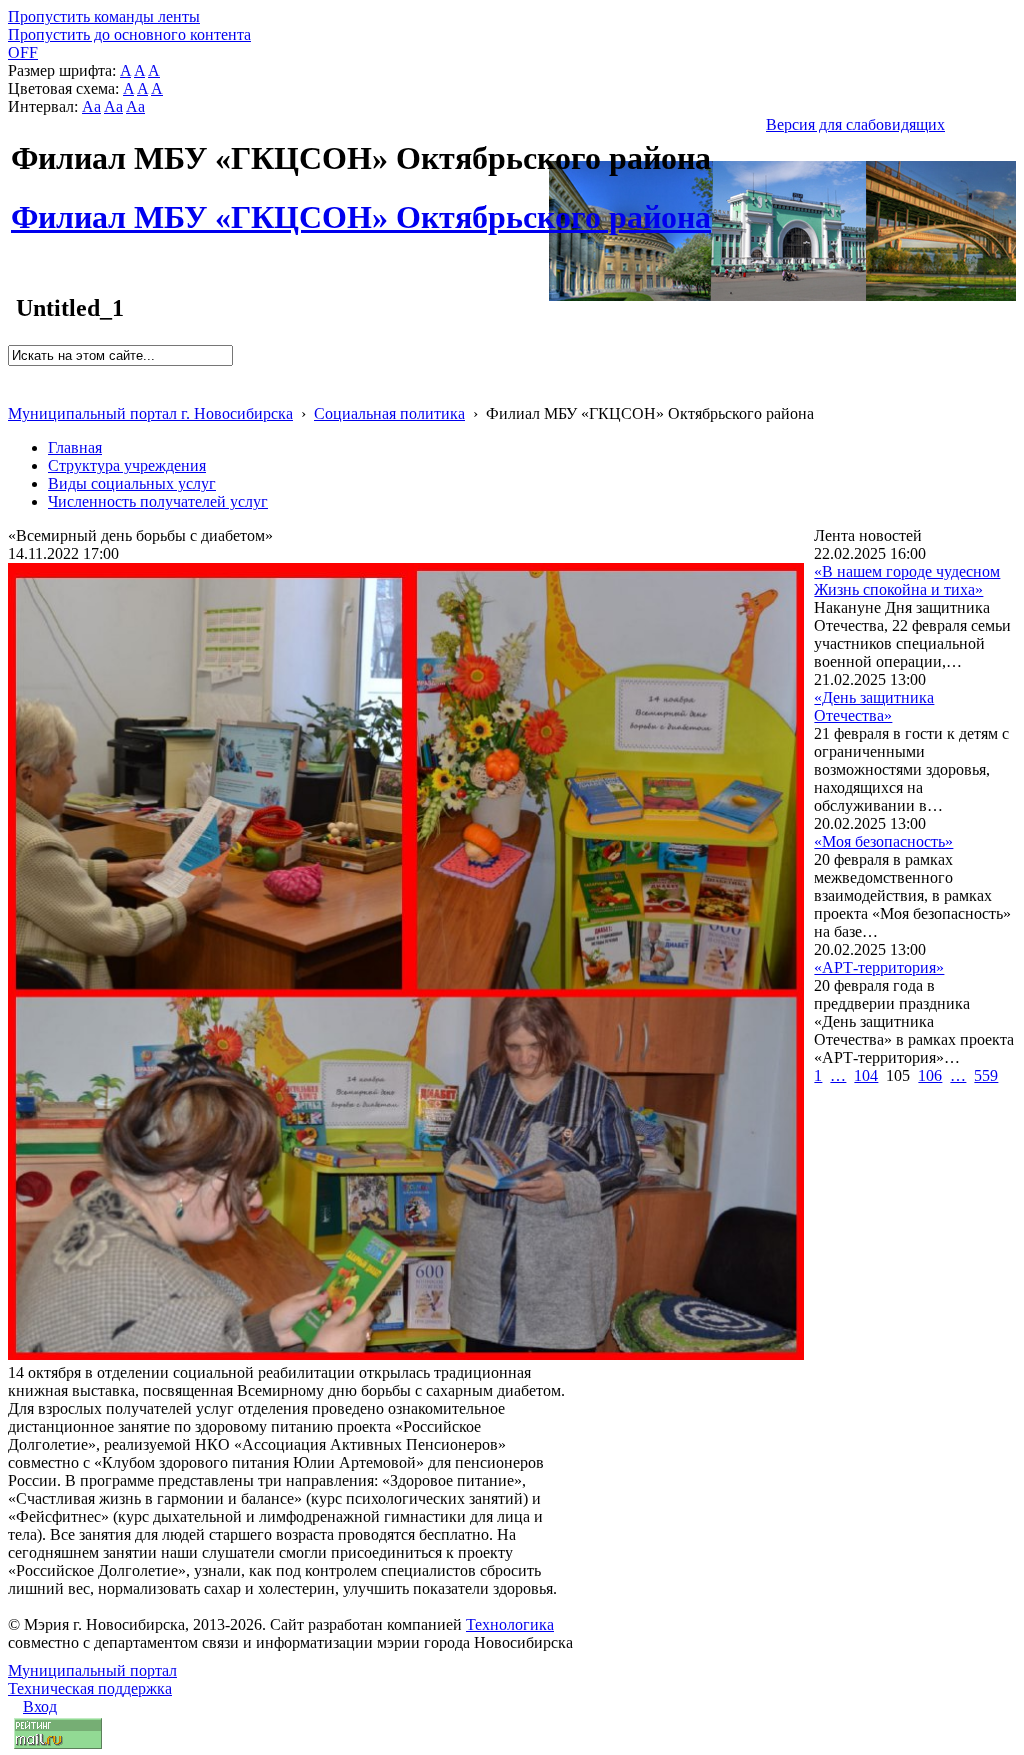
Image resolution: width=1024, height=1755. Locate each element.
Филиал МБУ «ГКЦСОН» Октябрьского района (361, 206)
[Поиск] (14, 374)
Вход (40, 1706)
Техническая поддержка (90, 1688)
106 (930, 1075)
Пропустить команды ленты (104, 16)
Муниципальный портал (92, 1670)
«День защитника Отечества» (874, 706)
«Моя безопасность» (883, 841)
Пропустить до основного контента (129, 34)
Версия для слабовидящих (855, 124)
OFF (23, 52)
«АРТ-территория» (879, 967)
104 (866, 1075)
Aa (91, 106)
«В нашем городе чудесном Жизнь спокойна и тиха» (907, 580)
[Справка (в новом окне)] (16, 392)
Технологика (510, 1624)
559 (986, 1075)
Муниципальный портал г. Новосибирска (150, 413)
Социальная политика (389, 413)
